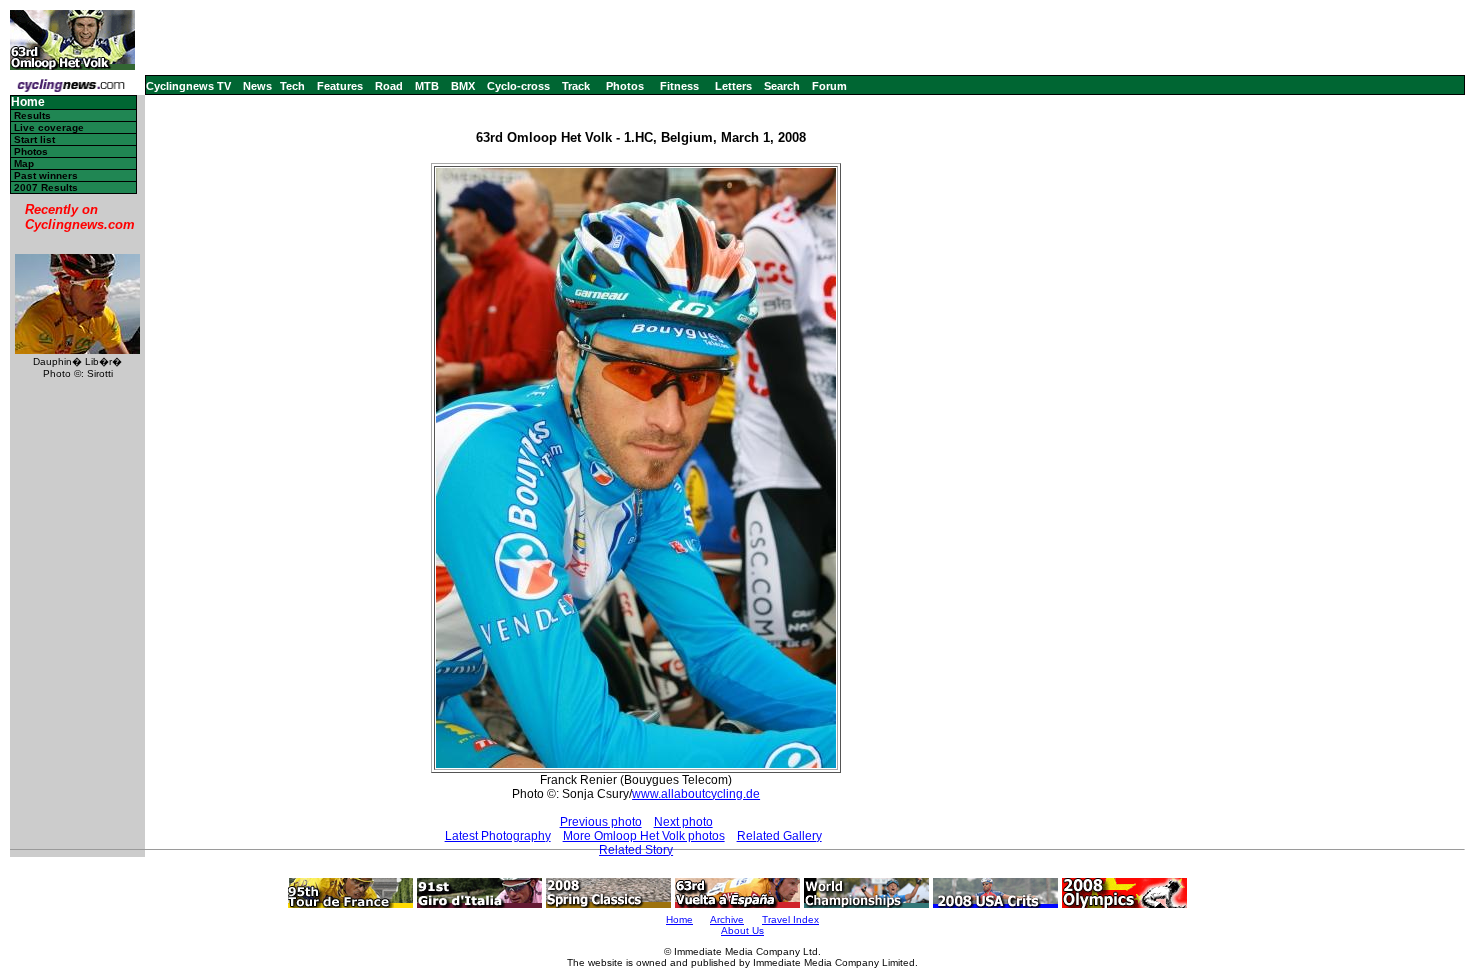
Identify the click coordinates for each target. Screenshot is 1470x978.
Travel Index (790, 919)
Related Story (636, 850)
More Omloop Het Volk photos (644, 836)
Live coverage (49, 127)
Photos (625, 86)
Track (576, 86)
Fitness (679, 86)
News (257, 86)
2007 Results (46, 187)
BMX (463, 86)
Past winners (46, 175)
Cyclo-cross (518, 86)
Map (24, 163)
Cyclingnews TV (188, 86)
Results (32, 115)
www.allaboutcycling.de (696, 794)
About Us (742, 930)
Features (340, 86)
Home (28, 102)
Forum (829, 86)
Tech (292, 86)
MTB (427, 86)
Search (782, 86)
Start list (34, 139)
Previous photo (601, 822)
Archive (727, 919)
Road (389, 86)
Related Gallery (779, 836)
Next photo (683, 822)
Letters (733, 86)
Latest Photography (498, 836)
